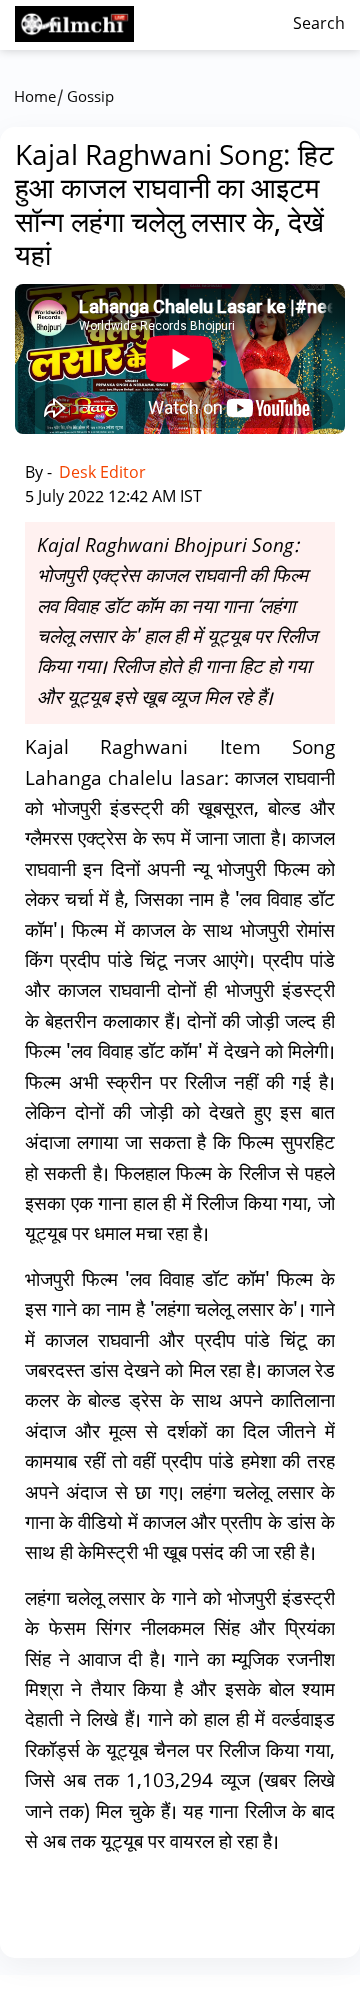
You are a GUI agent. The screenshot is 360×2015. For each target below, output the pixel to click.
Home (35, 98)
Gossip (90, 98)
